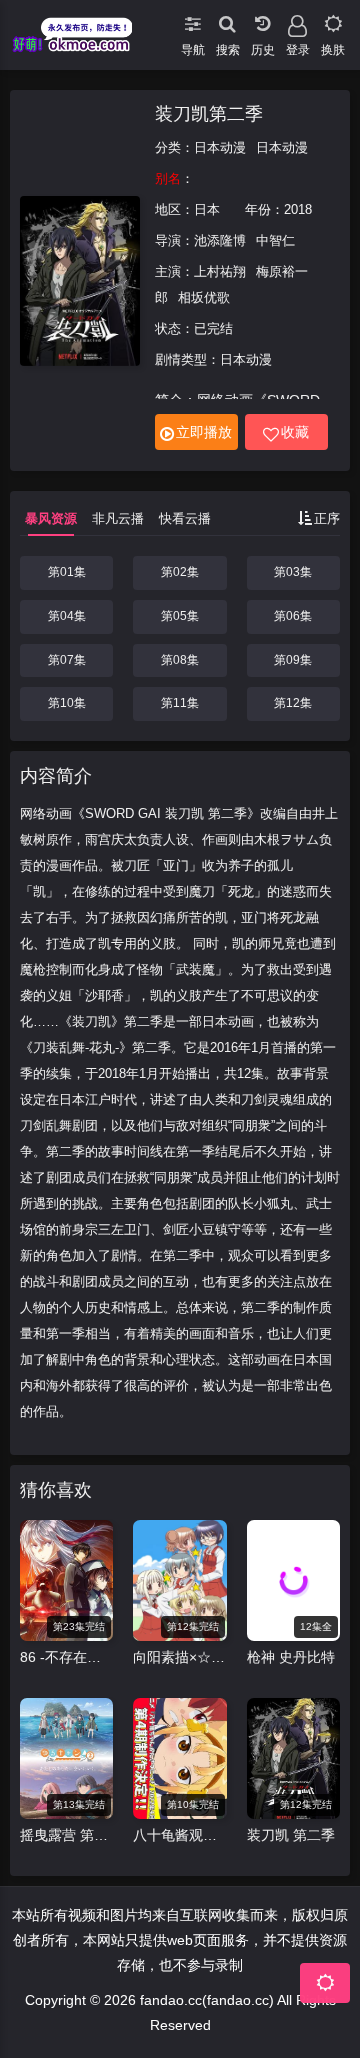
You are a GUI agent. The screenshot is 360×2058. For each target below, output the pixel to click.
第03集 (293, 572)
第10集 (67, 703)
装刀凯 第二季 (291, 1835)
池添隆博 (220, 240)
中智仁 (275, 240)
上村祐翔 (220, 271)
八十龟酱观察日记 (179, 1835)
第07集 (67, 660)
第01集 (67, 572)
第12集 (293, 703)
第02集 (180, 572)
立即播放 (204, 432)
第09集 (293, 660)
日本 (207, 209)
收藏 (295, 432)
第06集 (293, 616)
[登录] (297, 20)
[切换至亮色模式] (332, 20)
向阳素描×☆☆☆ (179, 1657)
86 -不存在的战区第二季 (66, 1657)
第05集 (180, 616)
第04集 (67, 616)
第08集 (180, 660)
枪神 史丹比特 (291, 1657)
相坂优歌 (204, 297)
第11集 (180, 703)
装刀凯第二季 (209, 114)
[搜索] (227, 20)
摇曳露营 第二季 (66, 1835)
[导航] (192, 20)
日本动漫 (220, 147)
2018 (298, 209)
